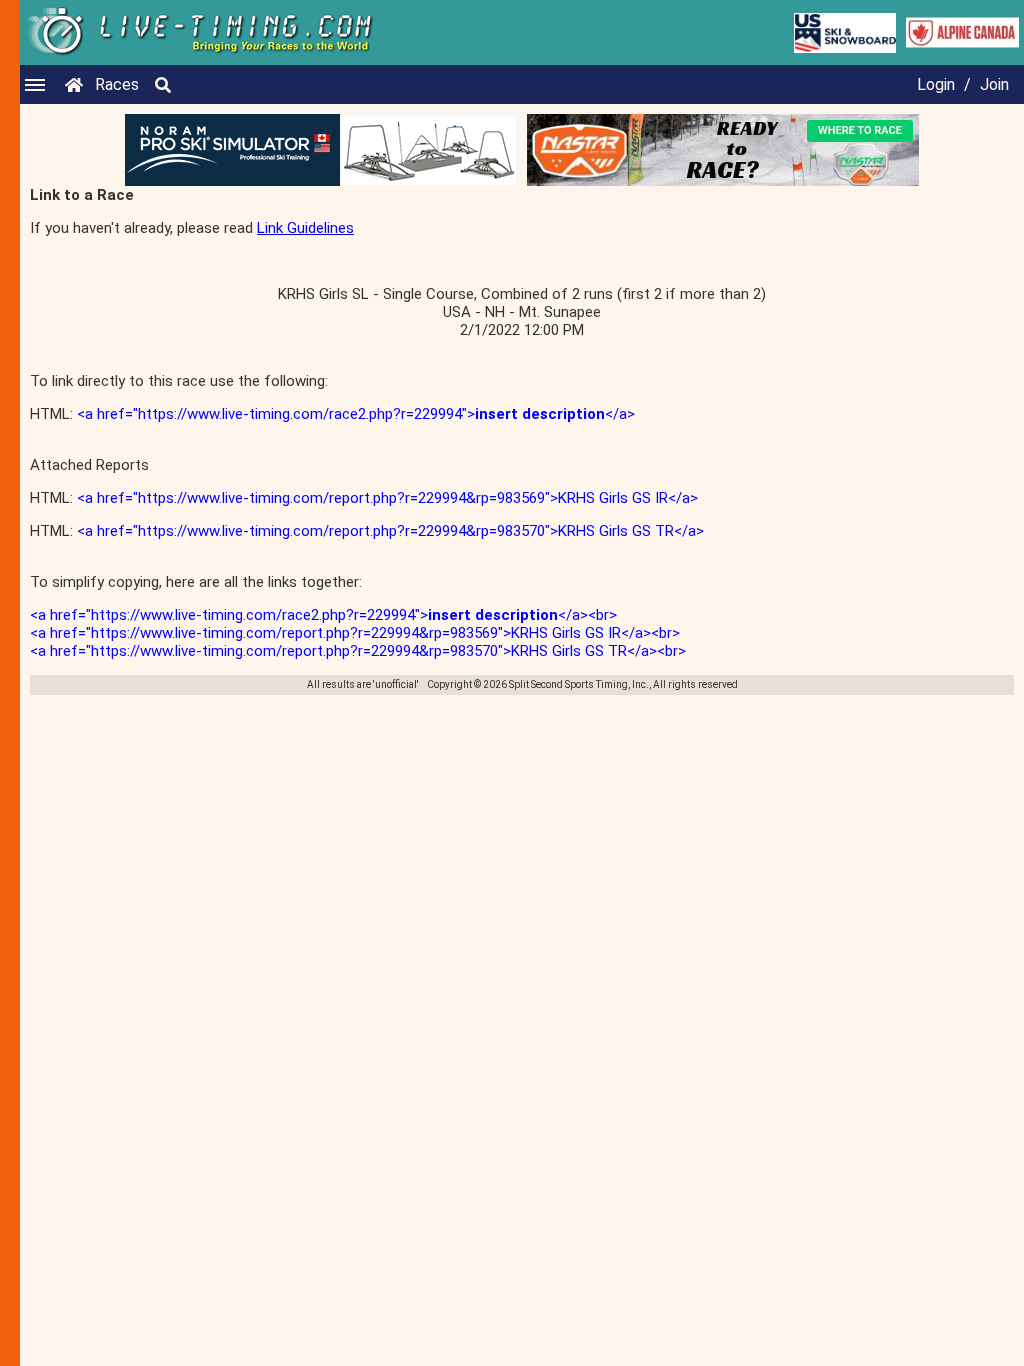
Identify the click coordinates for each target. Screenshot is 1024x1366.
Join (994, 84)
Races (117, 84)
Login (936, 84)
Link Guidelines (305, 228)
